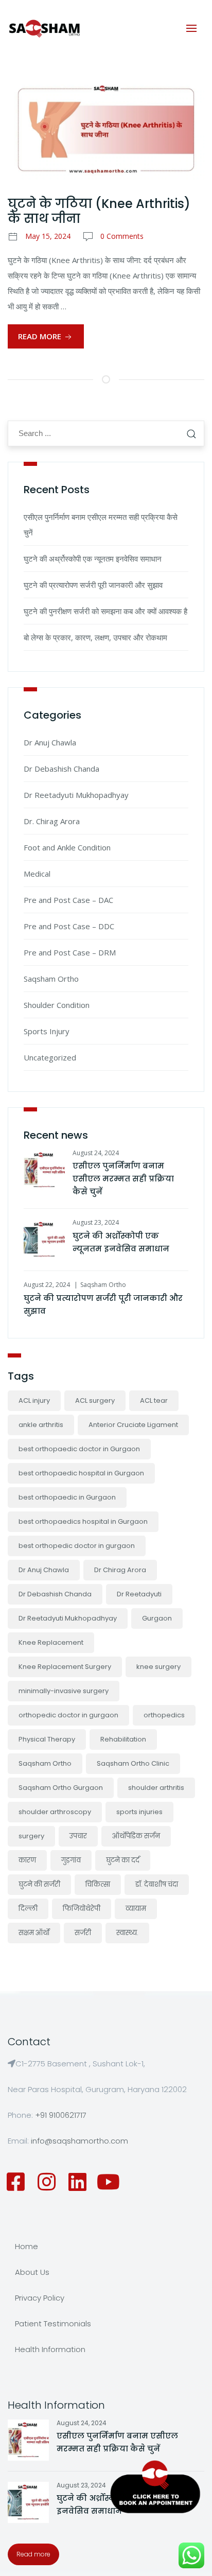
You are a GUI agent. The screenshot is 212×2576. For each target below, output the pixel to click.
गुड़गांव (71, 1860)
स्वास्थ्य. (127, 1933)
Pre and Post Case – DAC (68, 900)
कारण (27, 1860)
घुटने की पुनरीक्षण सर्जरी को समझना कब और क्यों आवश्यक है (105, 611)
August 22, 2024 (47, 1285)
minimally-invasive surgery (64, 1691)
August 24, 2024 (96, 1153)
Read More (41, 336)
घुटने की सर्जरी (39, 1884)
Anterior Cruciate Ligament (133, 1425)
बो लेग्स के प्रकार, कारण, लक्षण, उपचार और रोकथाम (95, 637)
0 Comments (122, 236)
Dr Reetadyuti (139, 1594)
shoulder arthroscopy (55, 1812)
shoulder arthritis (156, 1788)
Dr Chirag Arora (120, 1570)
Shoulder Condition (57, 1005)
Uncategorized (50, 1057)
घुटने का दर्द (123, 1860)
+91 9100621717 (61, 2115)
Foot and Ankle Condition (67, 847)
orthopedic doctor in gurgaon (68, 1715)
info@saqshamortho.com (79, 2141)
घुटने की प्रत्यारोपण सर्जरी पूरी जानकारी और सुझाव (93, 585)
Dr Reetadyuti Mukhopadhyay (76, 795)
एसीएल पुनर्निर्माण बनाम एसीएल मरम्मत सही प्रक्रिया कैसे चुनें (123, 1179)
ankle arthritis (41, 1425)
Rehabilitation (123, 1739)
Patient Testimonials (53, 2323)
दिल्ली (28, 1909)
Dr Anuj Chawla (50, 742)
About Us (32, 2272)
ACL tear (154, 1400)
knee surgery (158, 1667)
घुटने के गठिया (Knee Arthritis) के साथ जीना (99, 211)
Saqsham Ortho (51, 979)
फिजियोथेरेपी (82, 1909)
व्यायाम (136, 1909)
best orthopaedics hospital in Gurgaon (83, 1521)
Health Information (50, 2349)
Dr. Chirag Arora (52, 821)
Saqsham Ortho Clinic (133, 1763)
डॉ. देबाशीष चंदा (157, 1884)
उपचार (78, 1836)
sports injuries (139, 1812)
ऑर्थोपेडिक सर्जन (136, 1836)
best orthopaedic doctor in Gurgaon (79, 1449)
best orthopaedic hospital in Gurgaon (81, 1473)
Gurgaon (157, 1618)
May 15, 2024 (48, 236)
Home (26, 2246)
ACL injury (34, 1400)
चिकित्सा (98, 1884)
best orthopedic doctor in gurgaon (77, 1546)
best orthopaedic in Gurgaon (67, 1497)
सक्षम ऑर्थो (34, 1933)
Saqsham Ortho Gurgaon (61, 1788)
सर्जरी (83, 1933)
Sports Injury (47, 1031)
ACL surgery (95, 1400)
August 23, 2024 (96, 1222)
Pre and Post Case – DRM (70, 952)
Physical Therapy (47, 1739)
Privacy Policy (40, 2298)
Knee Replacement (51, 1642)
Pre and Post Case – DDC (69, 926)
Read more (33, 2554)
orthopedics (164, 1715)
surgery (31, 1836)
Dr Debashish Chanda (61, 769)
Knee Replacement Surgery (65, 1667)
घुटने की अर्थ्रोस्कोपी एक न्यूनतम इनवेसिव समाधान (93, 559)
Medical (37, 874)
